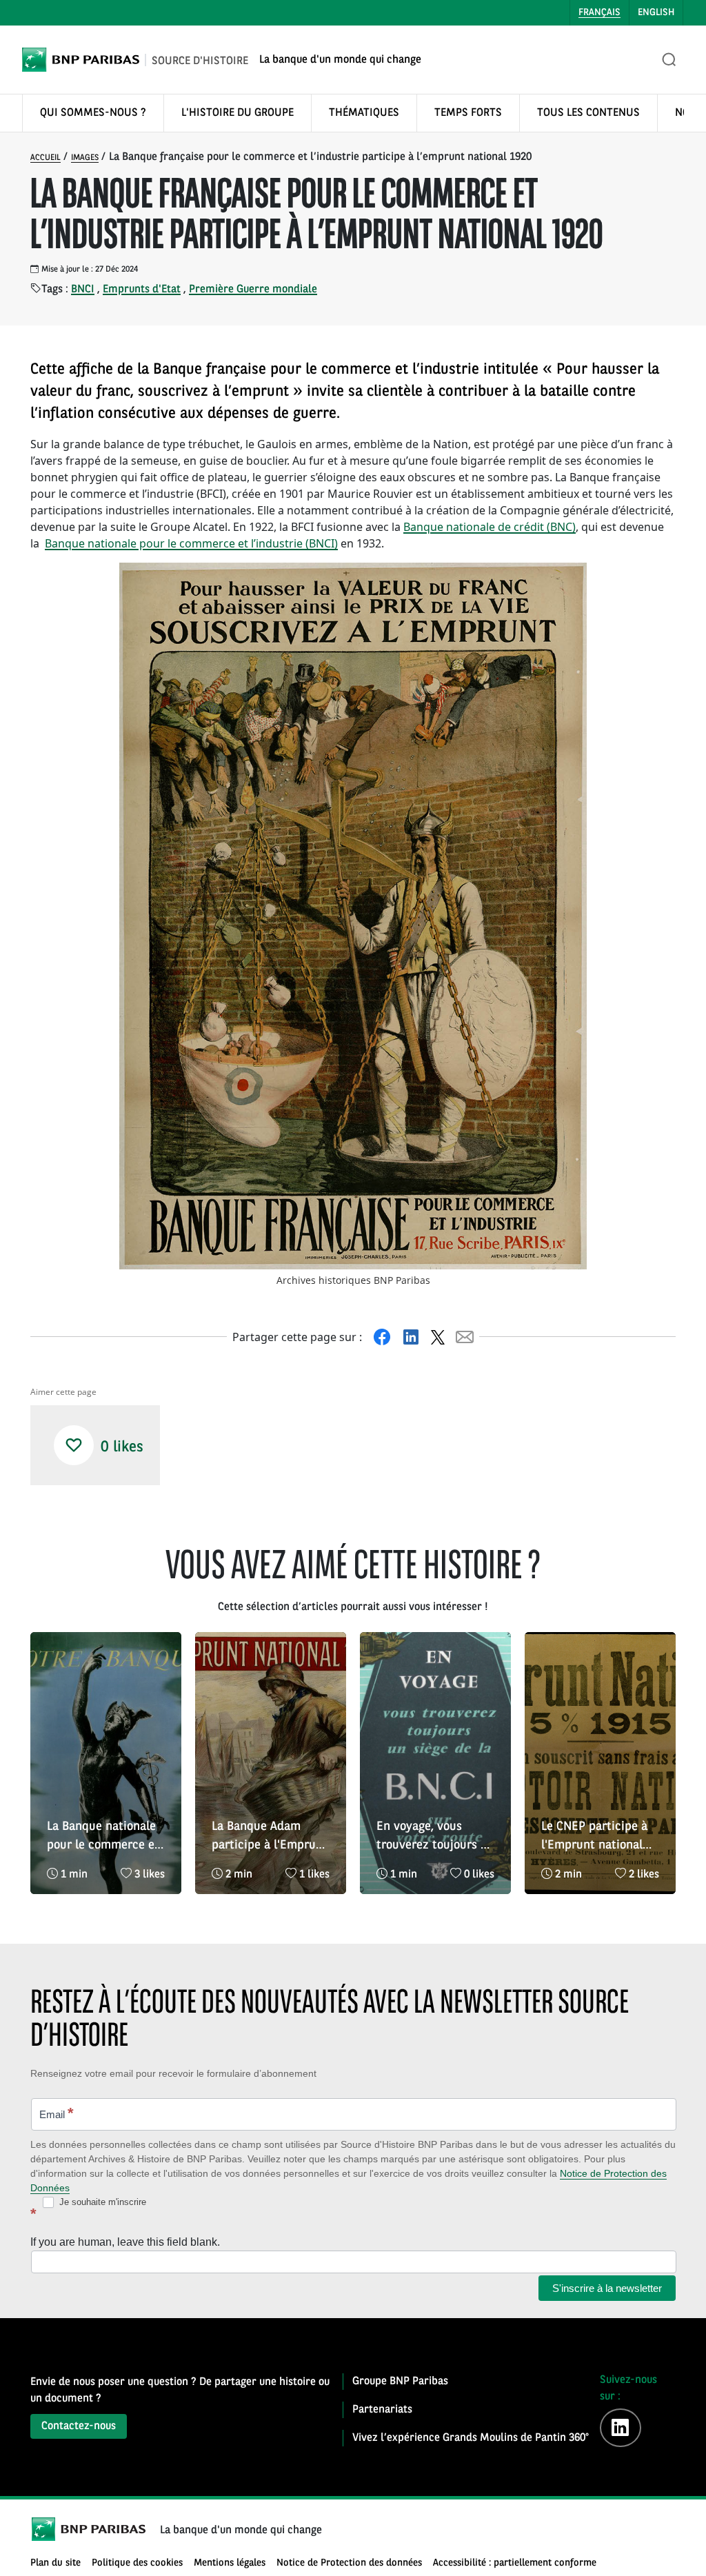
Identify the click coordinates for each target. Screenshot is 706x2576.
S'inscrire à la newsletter (607, 2288)
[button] (74, 1445)
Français (599, 12)
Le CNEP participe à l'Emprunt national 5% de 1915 (594, 1838)
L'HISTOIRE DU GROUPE (238, 113)
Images (85, 158)
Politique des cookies (137, 2563)
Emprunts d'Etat (142, 290)
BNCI (83, 290)
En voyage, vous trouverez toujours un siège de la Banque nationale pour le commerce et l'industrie (435, 1838)
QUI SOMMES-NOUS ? (93, 113)
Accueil (46, 158)
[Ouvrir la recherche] (669, 60)
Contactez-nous (79, 2426)
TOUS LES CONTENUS (588, 113)
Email (57, 2113)
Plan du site (56, 2563)
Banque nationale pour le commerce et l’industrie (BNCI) (191, 543)
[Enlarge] (569, 581)
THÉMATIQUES (364, 113)
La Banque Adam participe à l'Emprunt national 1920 (270, 1838)
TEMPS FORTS (468, 113)
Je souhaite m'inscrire (101, 2202)
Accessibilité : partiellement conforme (515, 2563)
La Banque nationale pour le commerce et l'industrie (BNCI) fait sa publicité (104, 1838)
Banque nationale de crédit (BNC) (490, 527)
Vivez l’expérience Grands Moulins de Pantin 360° (471, 2438)
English (656, 12)
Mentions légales (230, 2563)
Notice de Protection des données (349, 2563)
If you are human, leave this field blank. (125, 2242)
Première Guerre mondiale (253, 290)
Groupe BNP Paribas (400, 2382)
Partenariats (382, 2410)
